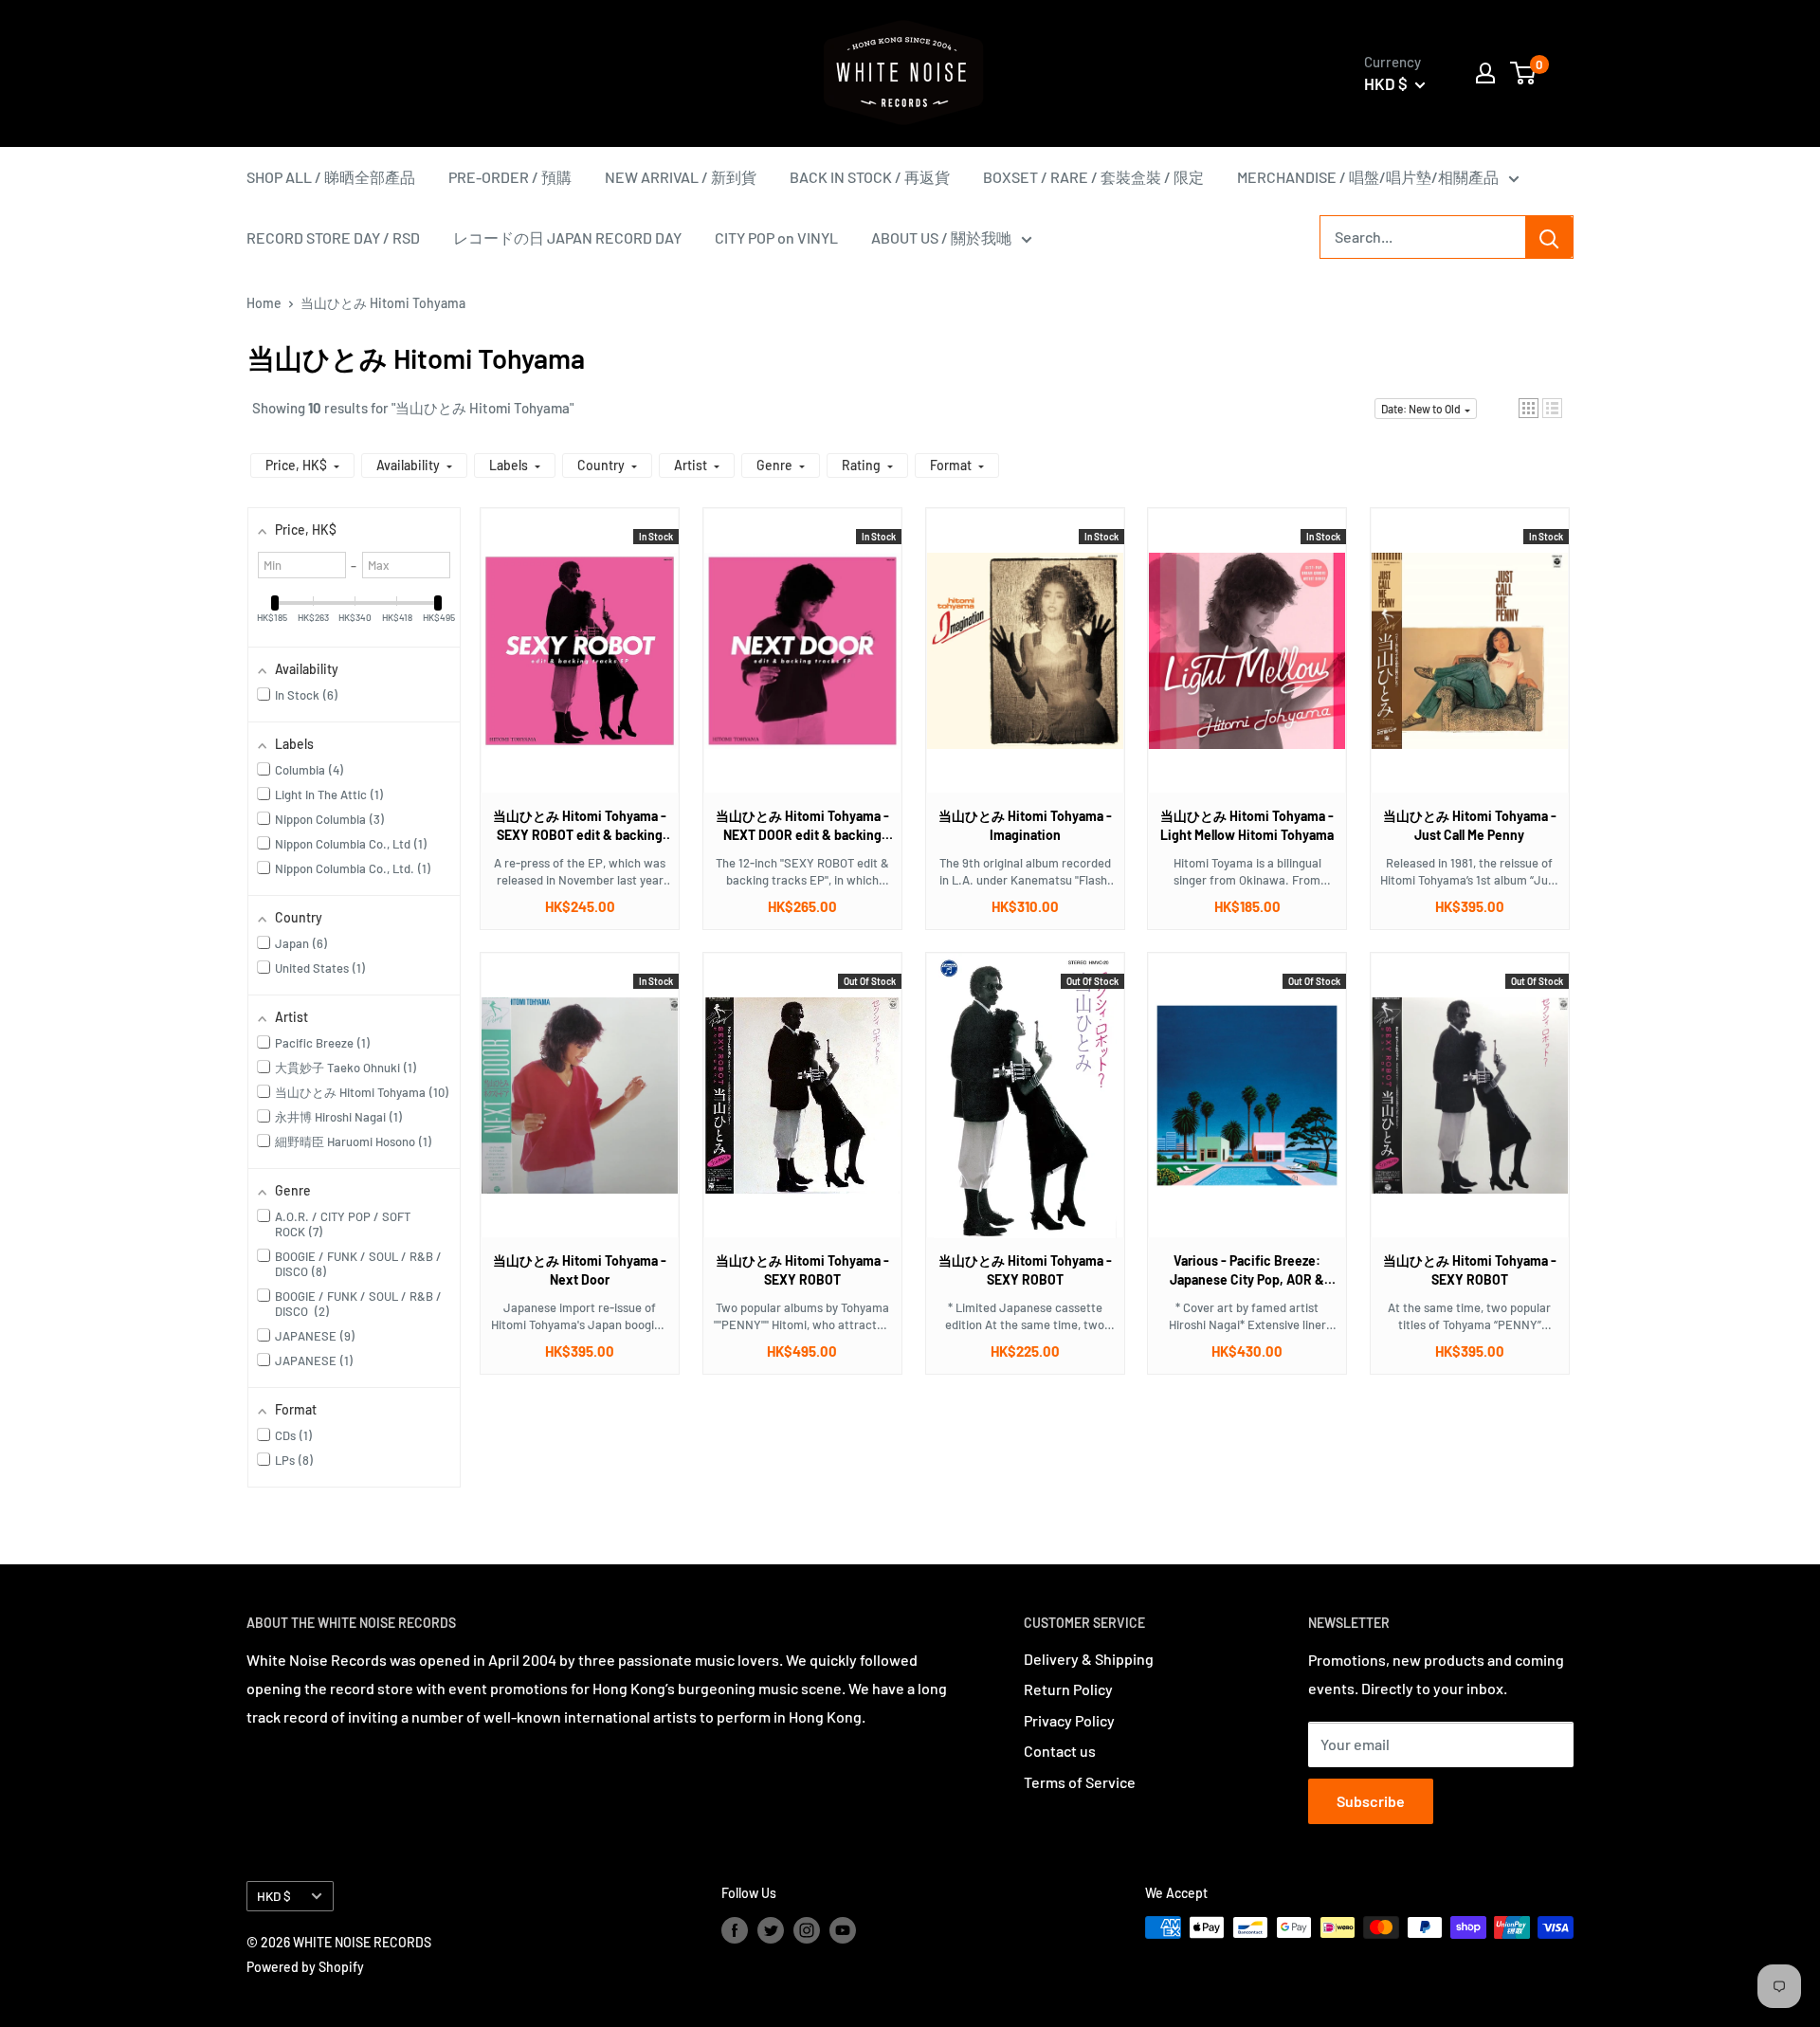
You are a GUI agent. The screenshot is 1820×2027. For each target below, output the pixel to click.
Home (264, 303)
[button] (1529, 408)
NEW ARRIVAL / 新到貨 (681, 177)
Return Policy (1068, 1689)
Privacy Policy (1069, 1720)
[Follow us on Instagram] (807, 1929)
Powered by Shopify (305, 1967)
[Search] (1549, 237)
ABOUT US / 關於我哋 (941, 237)
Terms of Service (1080, 1782)
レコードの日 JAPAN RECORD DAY (567, 237)
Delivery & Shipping (1089, 1659)
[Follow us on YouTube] (843, 1929)
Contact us (1060, 1751)
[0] (1524, 73)
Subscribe (1371, 1801)
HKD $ (274, 1896)
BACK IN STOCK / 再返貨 (870, 177)
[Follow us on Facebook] (735, 1929)
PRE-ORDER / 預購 (510, 177)
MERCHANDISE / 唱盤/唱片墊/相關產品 (1368, 177)
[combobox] (1423, 237)
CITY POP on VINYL (776, 237)
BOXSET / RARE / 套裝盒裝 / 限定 (1093, 177)
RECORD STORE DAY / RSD (333, 237)
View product (570, 669)
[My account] (1485, 73)
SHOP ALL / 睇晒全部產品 (331, 177)
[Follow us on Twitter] (771, 1929)
